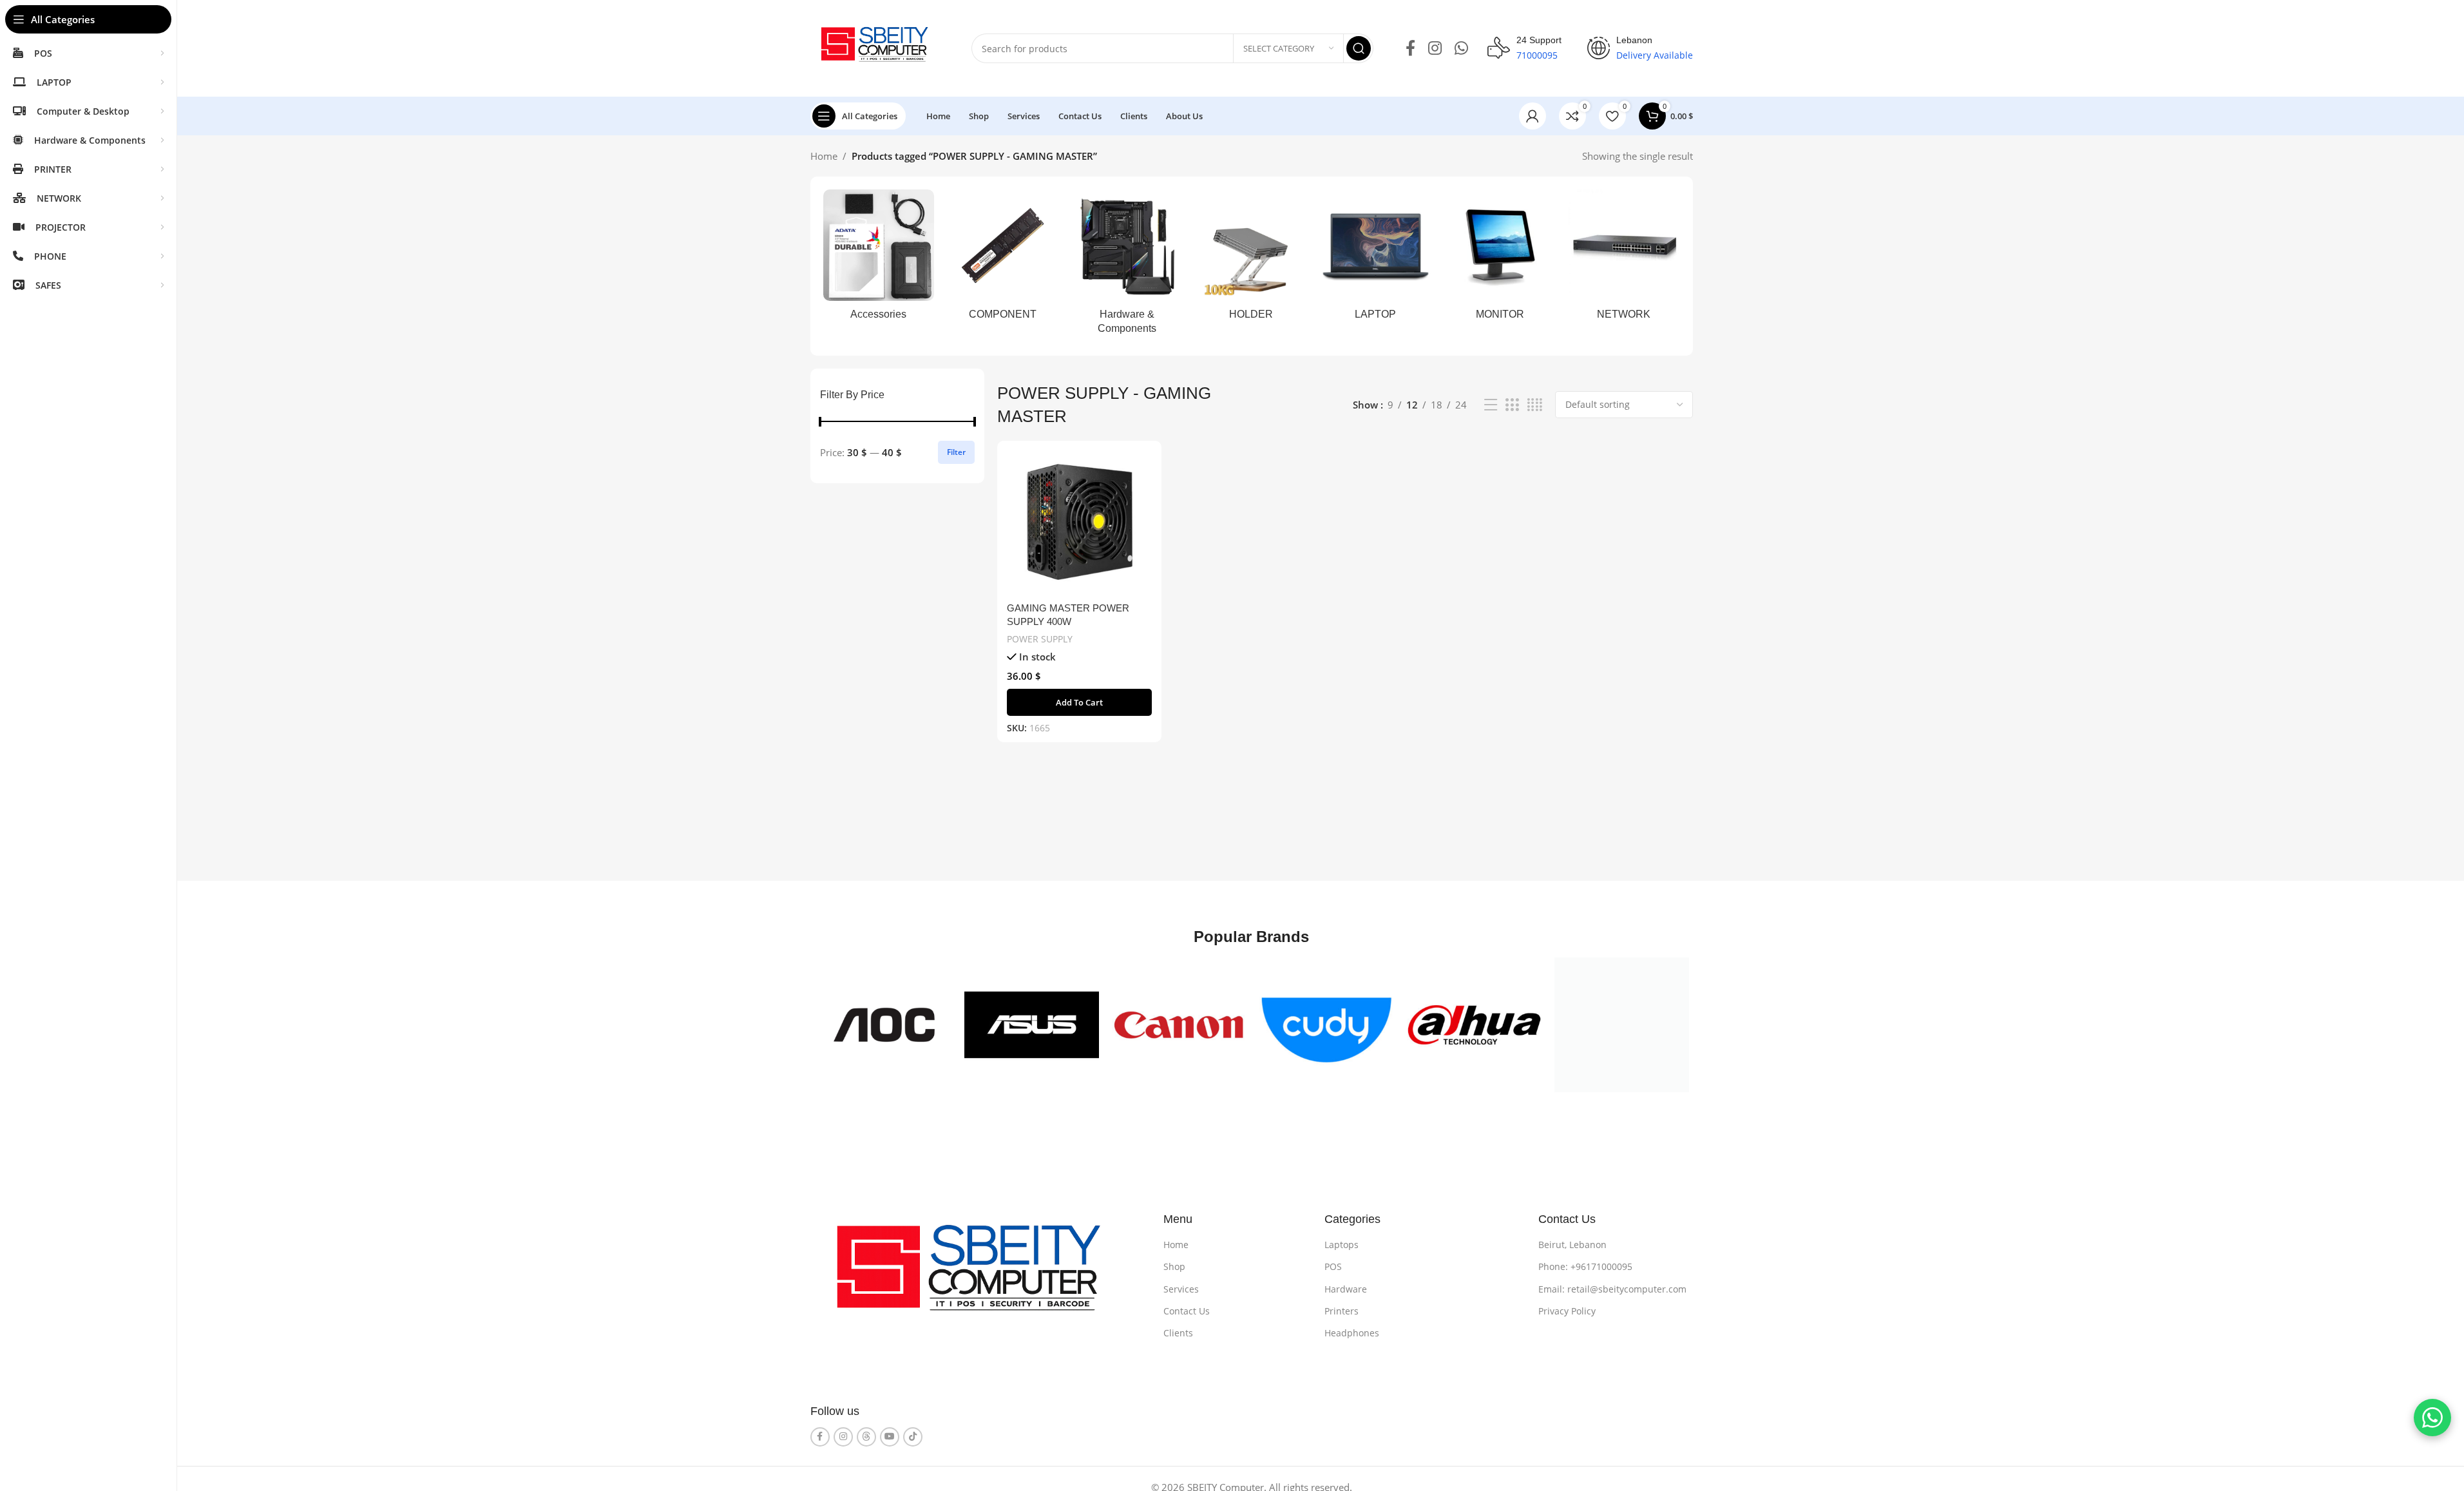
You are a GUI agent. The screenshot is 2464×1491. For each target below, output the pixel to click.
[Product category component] (1003, 259)
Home (824, 156)
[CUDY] (1327, 1025)
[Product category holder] (1251, 259)
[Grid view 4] (1535, 405)
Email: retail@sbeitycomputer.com (1612, 1289)
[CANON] (1179, 1025)
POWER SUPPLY (1040, 639)
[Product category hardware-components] (1127, 266)
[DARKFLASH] (1622, 1025)
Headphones (1352, 1333)
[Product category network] (1624, 259)
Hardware (1346, 1289)
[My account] (1533, 116)
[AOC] (884, 1025)
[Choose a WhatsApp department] (2432, 1418)
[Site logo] (878, 47)
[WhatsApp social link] (1461, 49)
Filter (956, 452)
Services (1181, 1289)
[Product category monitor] (1500, 259)
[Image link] (978, 1276)
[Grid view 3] (1512, 405)
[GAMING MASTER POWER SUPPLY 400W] (1079, 523)
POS (1333, 1266)
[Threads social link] (866, 1437)
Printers (1342, 1311)
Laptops (1342, 1245)
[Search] (1359, 48)
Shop (1174, 1266)
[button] (1079, 702)
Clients (1178, 1333)
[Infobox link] (1524, 48)
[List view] (1491, 405)
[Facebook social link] (1410, 49)
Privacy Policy (1567, 1311)
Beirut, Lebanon (1572, 1245)
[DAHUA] (1474, 1025)
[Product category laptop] (1376, 259)
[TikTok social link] (913, 1437)
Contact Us (1187, 1311)
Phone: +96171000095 (1585, 1266)
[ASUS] (1032, 1025)
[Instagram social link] (1435, 49)
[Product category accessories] (879, 259)
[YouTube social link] (890, 1437)
